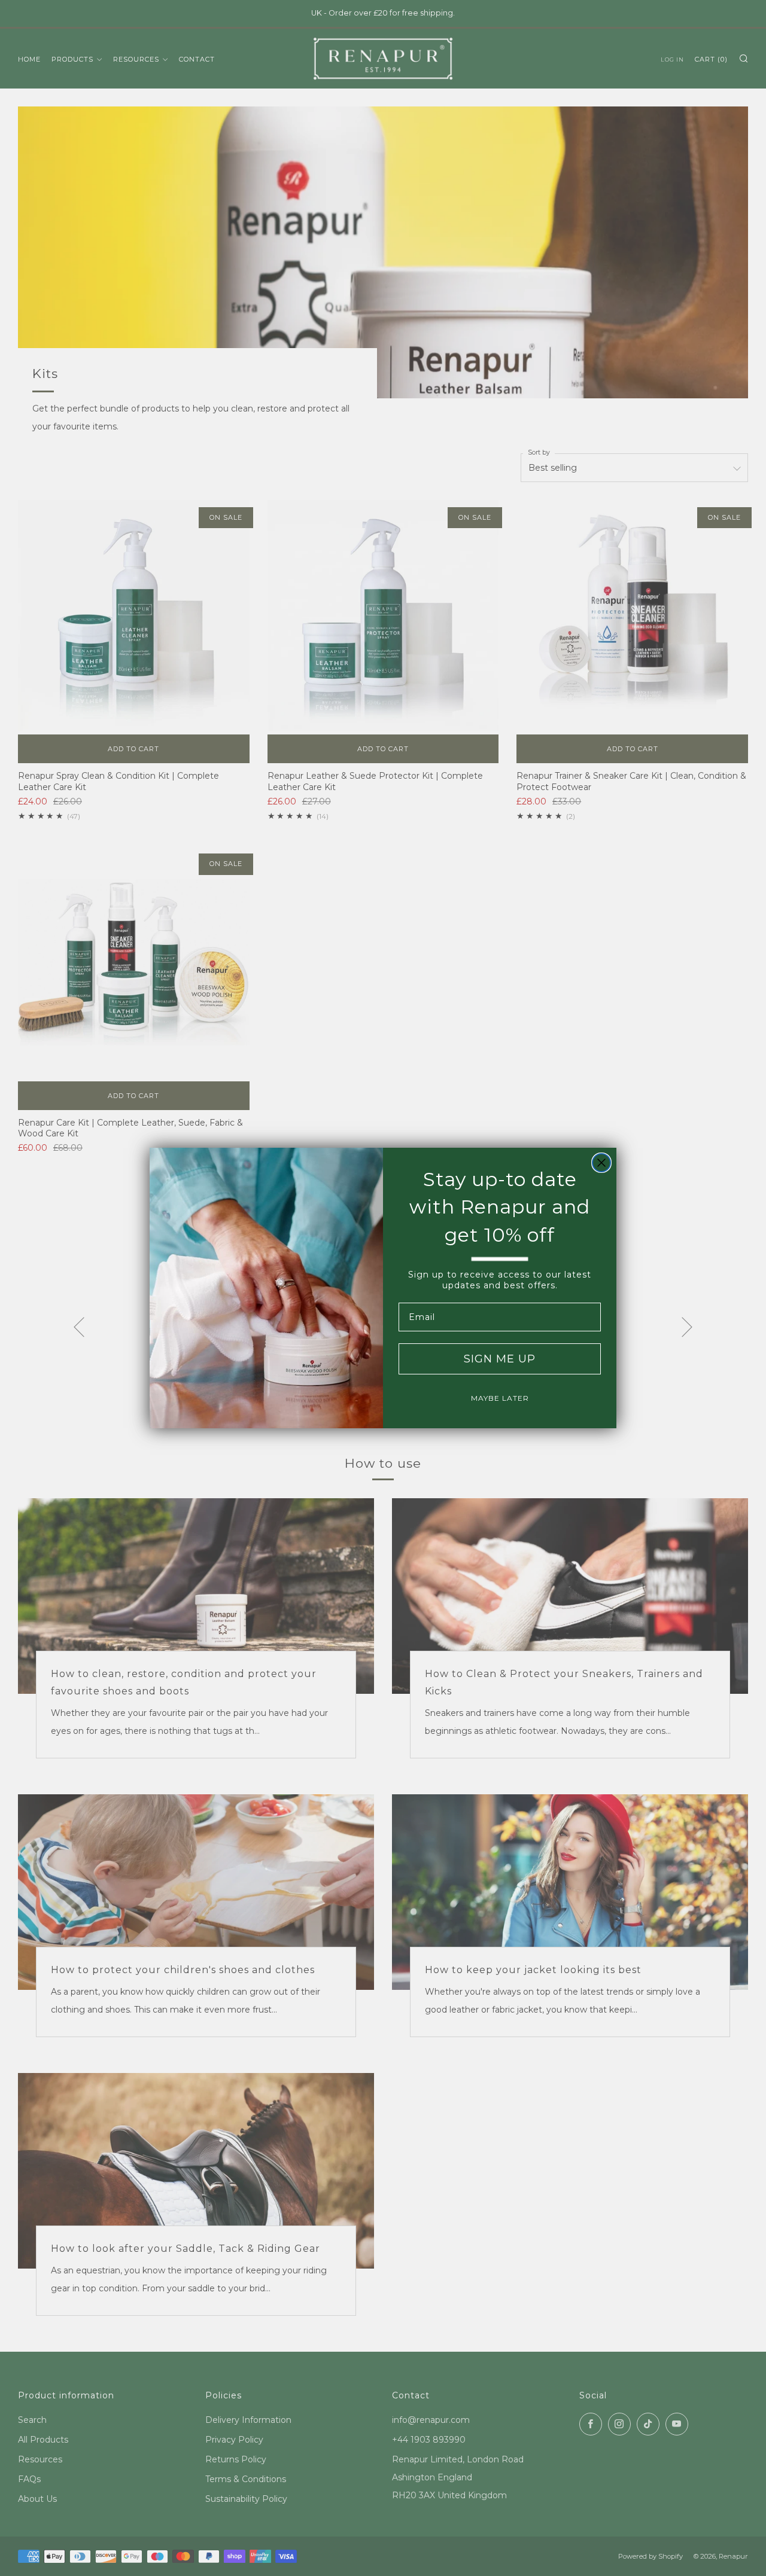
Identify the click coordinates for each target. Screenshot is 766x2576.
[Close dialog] (601, 1163)
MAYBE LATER (500, 1398)
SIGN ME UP (500, 1359)
